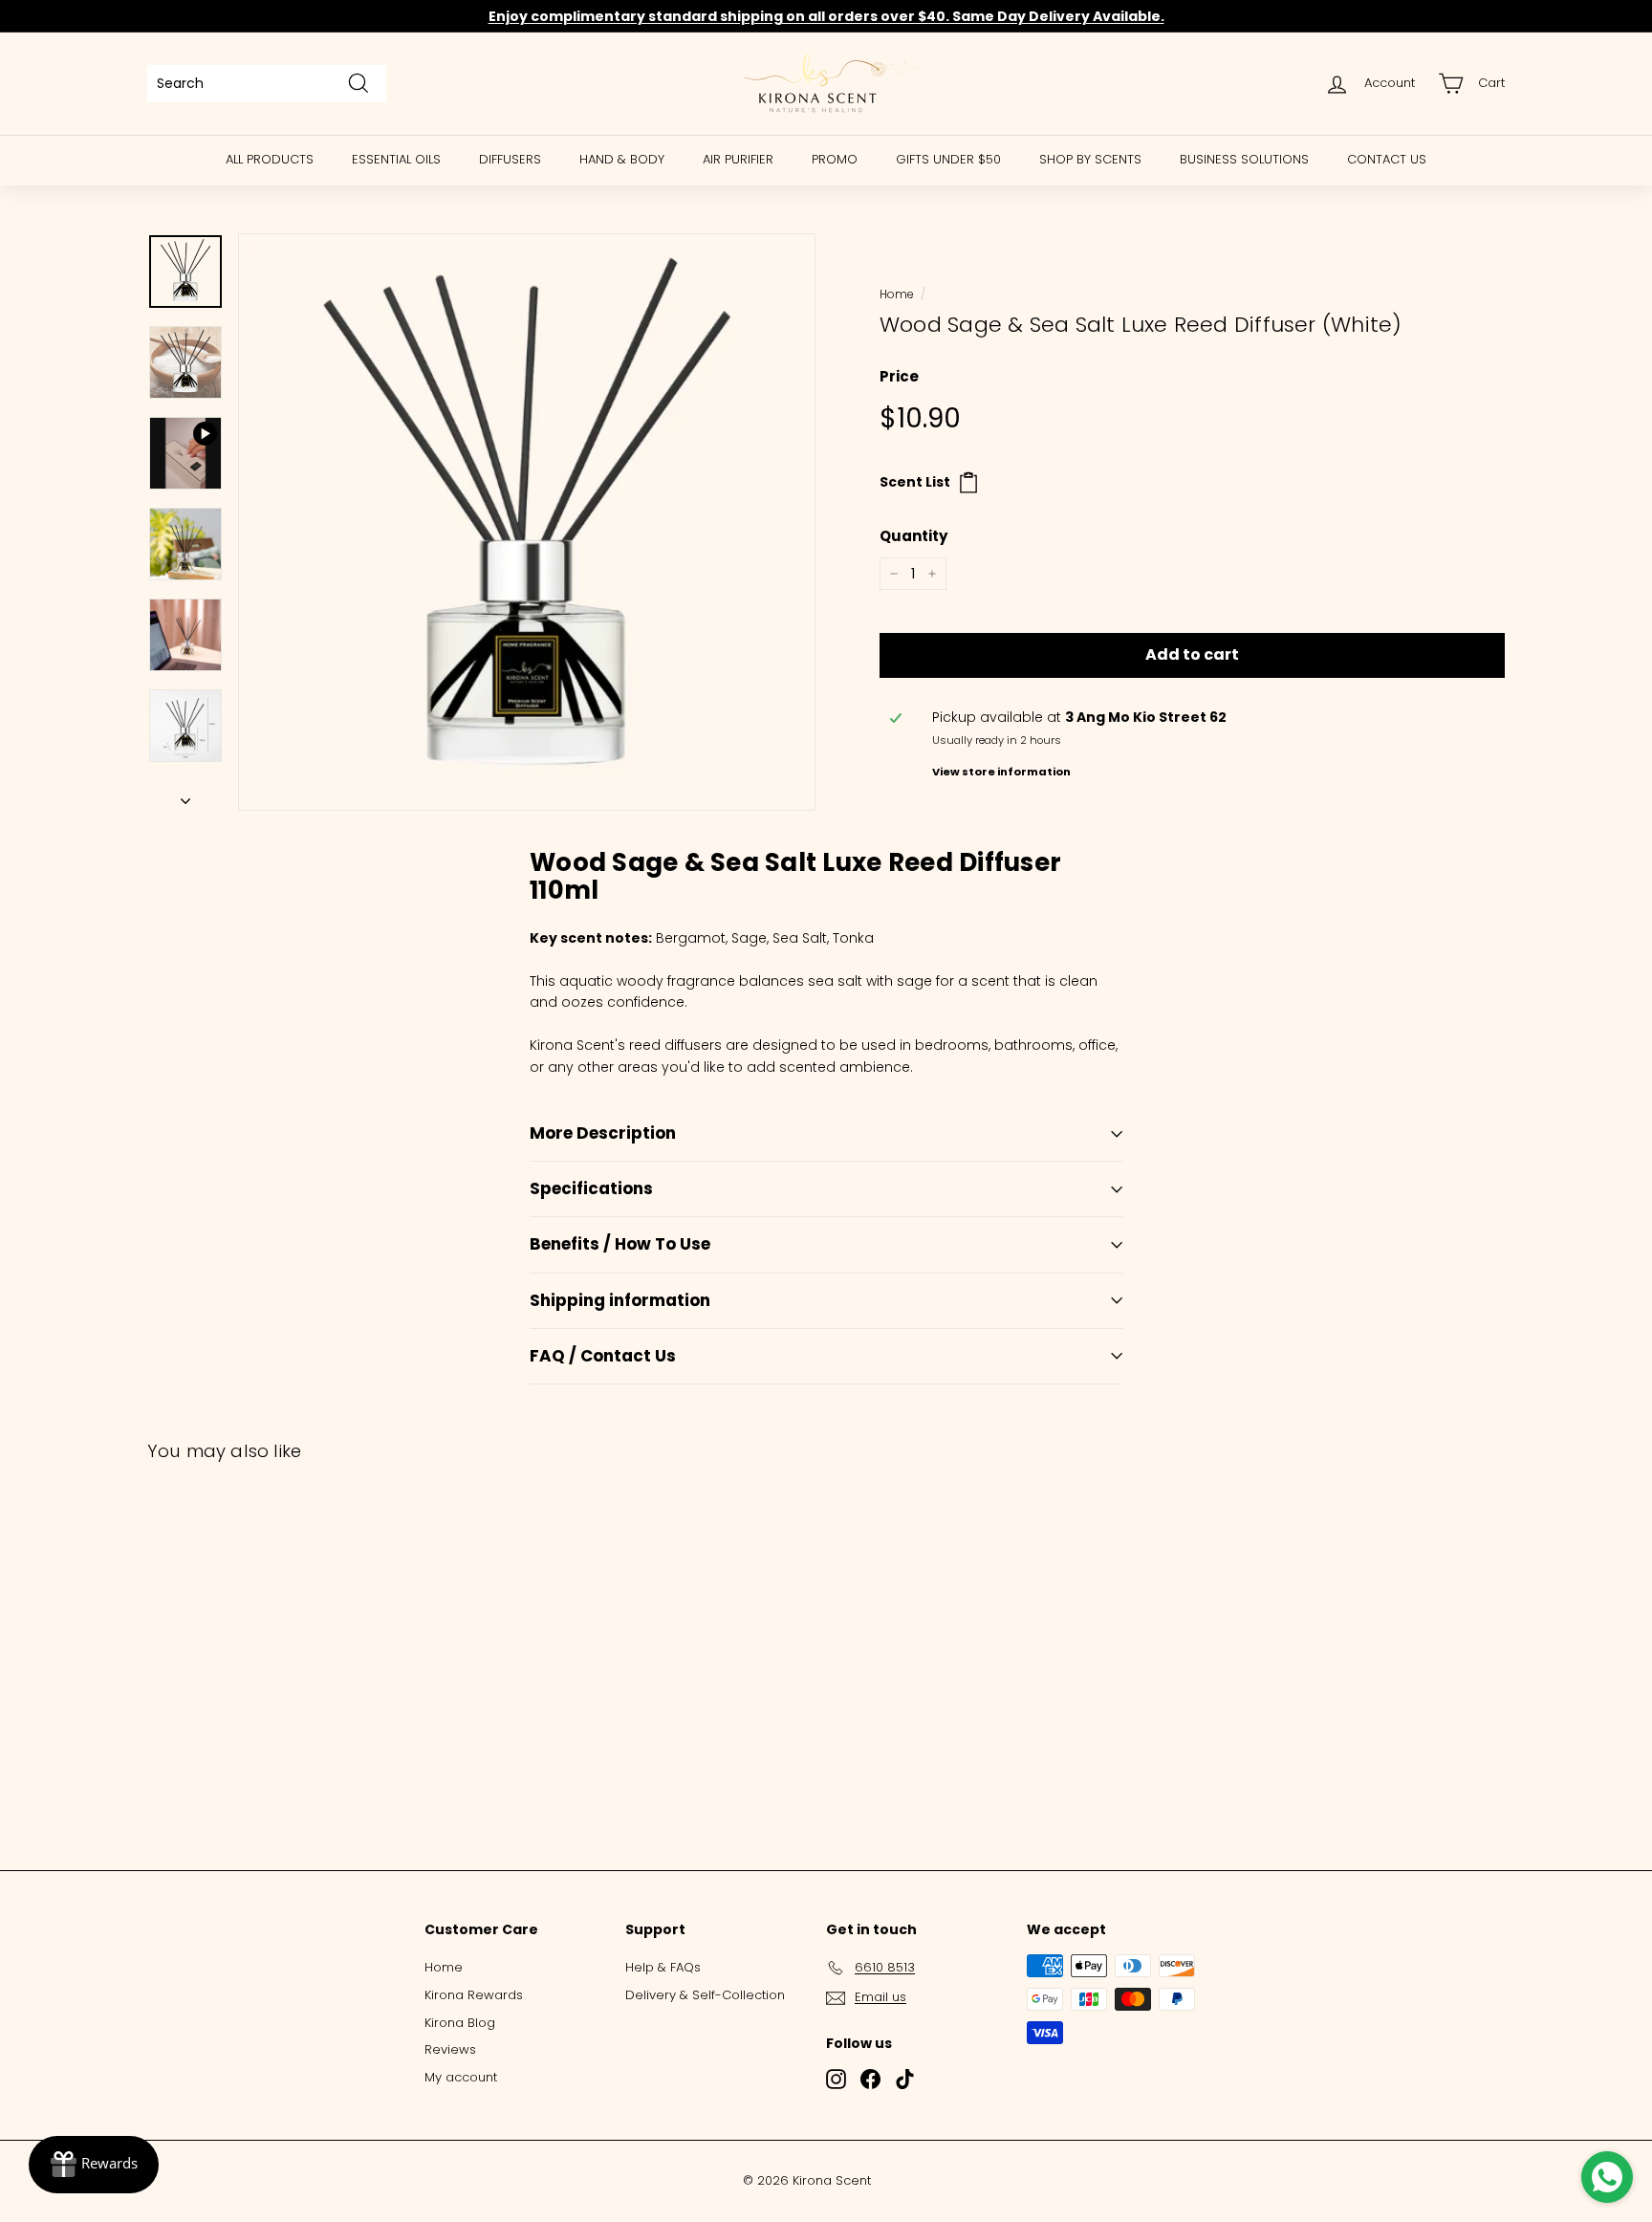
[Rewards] (94, 2165)
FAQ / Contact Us (603, 1356)
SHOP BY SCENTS (1090, 159)
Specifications (591, 1188)
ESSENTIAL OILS (396, 159)
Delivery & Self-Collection (705, 1995)
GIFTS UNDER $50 (948, 159)
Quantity (913, 536)
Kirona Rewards (474, 1995)
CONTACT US (1387, 159)
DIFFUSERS (510, 159)
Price (899, 376)
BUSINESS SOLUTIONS (1244, 159)
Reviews (450, 2049)
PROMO (835, 159)
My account (461, 2077)
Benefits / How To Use (620, 1244)
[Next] (185, 795)
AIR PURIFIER (738, 159)
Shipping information (620, 1300)
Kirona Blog (460, 2023)
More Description (603, 1133)
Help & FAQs (663, 1967)
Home (896, 294)
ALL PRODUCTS (270, 159)
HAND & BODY (622, 159)
